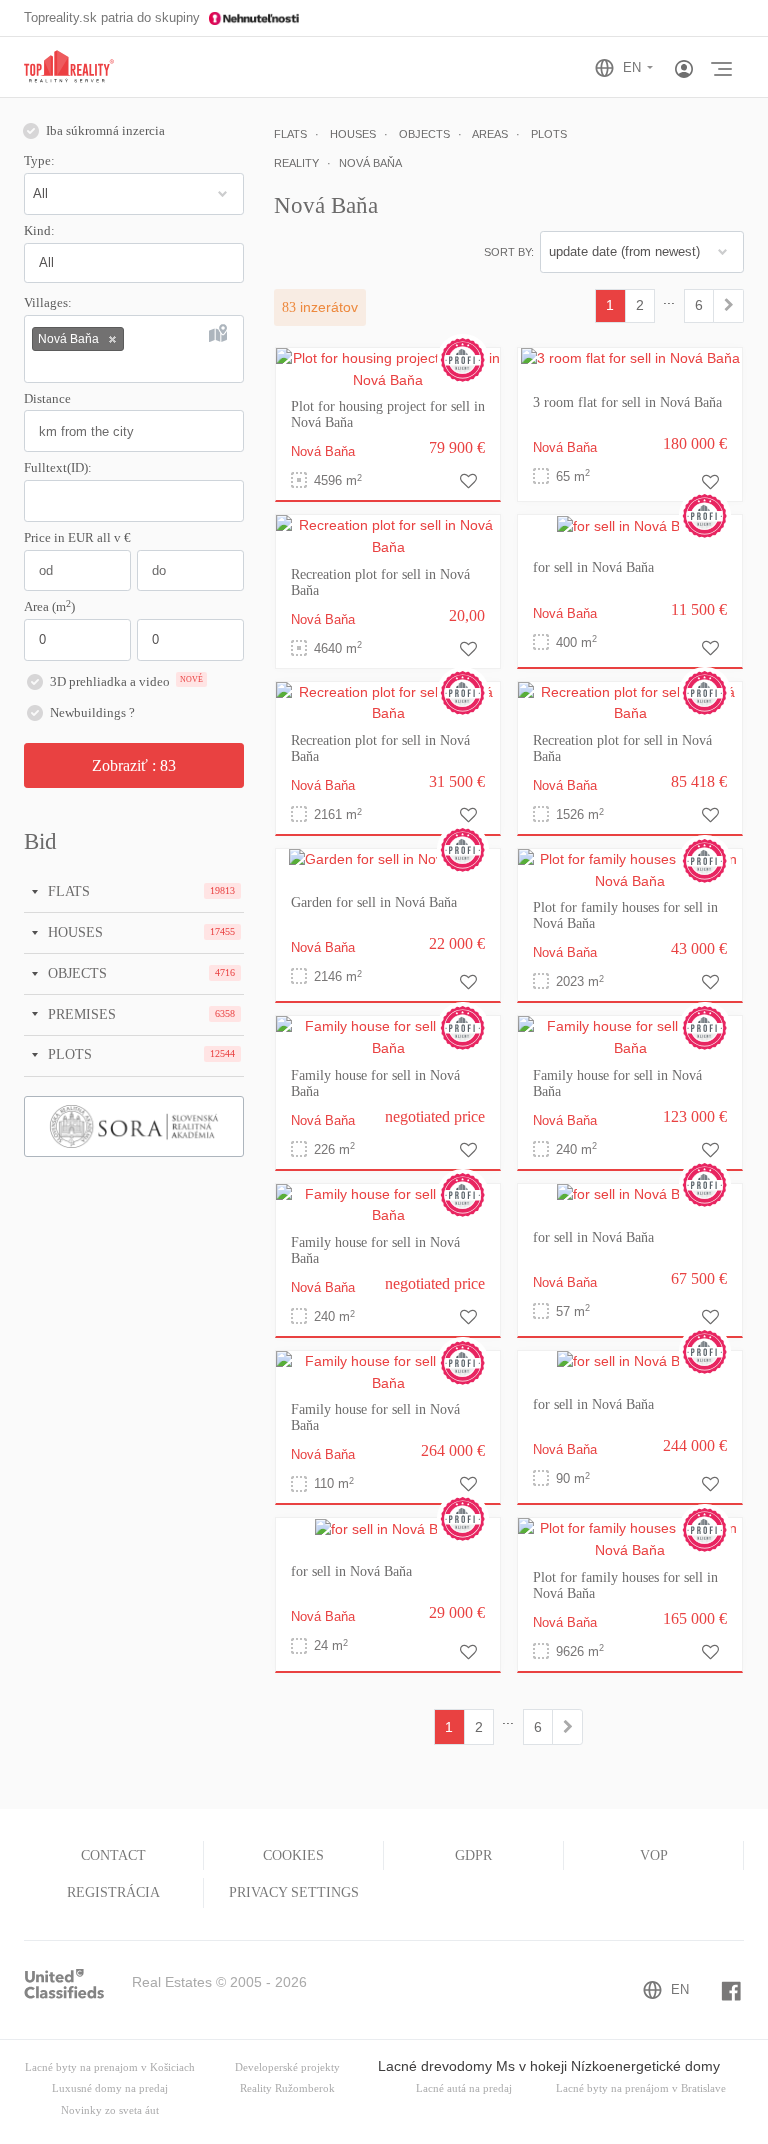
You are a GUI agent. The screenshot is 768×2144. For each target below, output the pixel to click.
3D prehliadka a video (126, 682)
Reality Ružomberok (287, 2088)
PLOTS (68, 1054)
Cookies (293, 1855)
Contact (113, 1855)
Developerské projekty (287, 2067)
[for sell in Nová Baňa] (630, 525)
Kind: (39, 231)
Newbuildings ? (92, 713)
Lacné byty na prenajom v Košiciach (110, 2067)
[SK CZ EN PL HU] (632, 68)
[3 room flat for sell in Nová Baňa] (630, 358)
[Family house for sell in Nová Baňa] (388, 1037)
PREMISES (80, 1014)
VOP (654, 1855)
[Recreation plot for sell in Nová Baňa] (388, 536)
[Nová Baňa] (728, 306)
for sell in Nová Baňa (593, 567)
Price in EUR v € (77, 538)
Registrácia (113, 1892)
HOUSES (73, 932)
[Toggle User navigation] (684, 70)
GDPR (473, 1855)
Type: (39, 161)
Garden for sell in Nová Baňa (374, 902)
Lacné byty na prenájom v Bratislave (641, 2088)
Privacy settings (294, 1892)
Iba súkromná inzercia (105, 131)
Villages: (48, 303)
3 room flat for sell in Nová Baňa (627, 402)
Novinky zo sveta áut (110, 2110)
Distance (47, 399)
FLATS (67, 891)
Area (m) (49, 606)
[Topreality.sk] (69, 67)
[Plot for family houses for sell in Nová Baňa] (630, 869)
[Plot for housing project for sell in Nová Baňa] (388, 368)
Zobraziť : (134, 765)
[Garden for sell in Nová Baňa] (388, 859)
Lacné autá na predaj (464, 2088)
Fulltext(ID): (58, 468)
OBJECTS (75, 973)
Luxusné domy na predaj (110, 2088)
